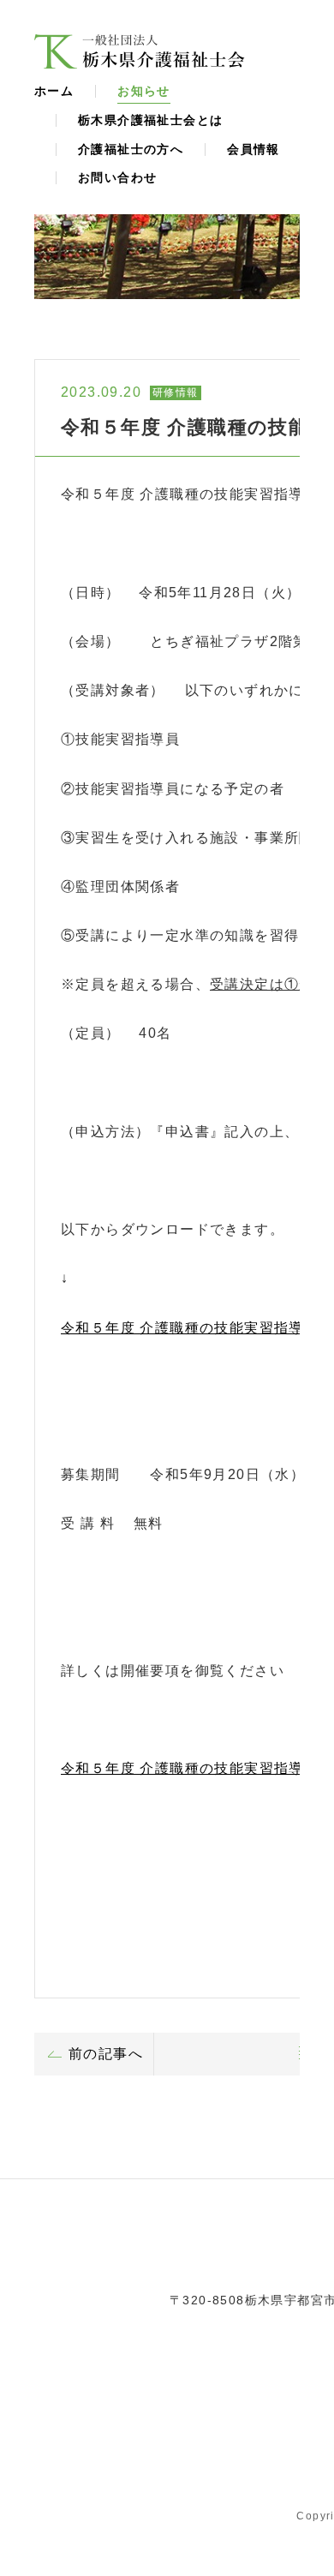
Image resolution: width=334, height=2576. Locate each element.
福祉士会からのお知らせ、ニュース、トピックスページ (140, 51)
